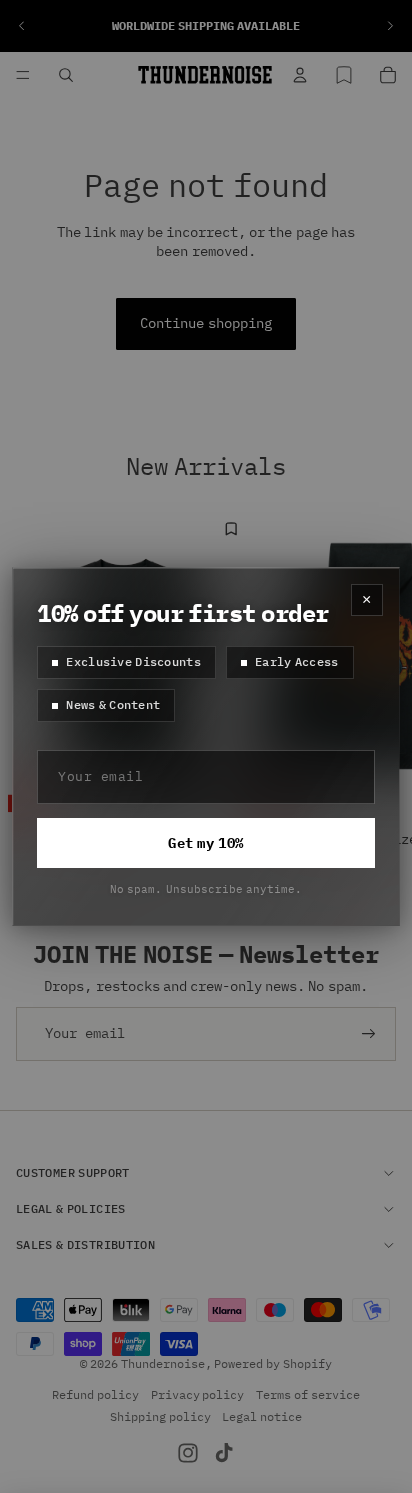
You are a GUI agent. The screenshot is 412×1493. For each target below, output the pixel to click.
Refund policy (95, 1394)
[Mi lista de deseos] (344, 75)
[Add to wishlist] (232, 529)
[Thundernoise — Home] (205, 75)
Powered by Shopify (273, 1362)
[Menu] (23, 75)
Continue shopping (205, 323)
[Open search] (66, 75)
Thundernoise (163, 1362)
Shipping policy (160, 1415)
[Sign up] (369, 1034)
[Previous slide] (22, 26)
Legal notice (262, 1415)
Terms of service (308, 1394)
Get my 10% (205, 843)
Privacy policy (198, 1394)
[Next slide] (390, 26)
